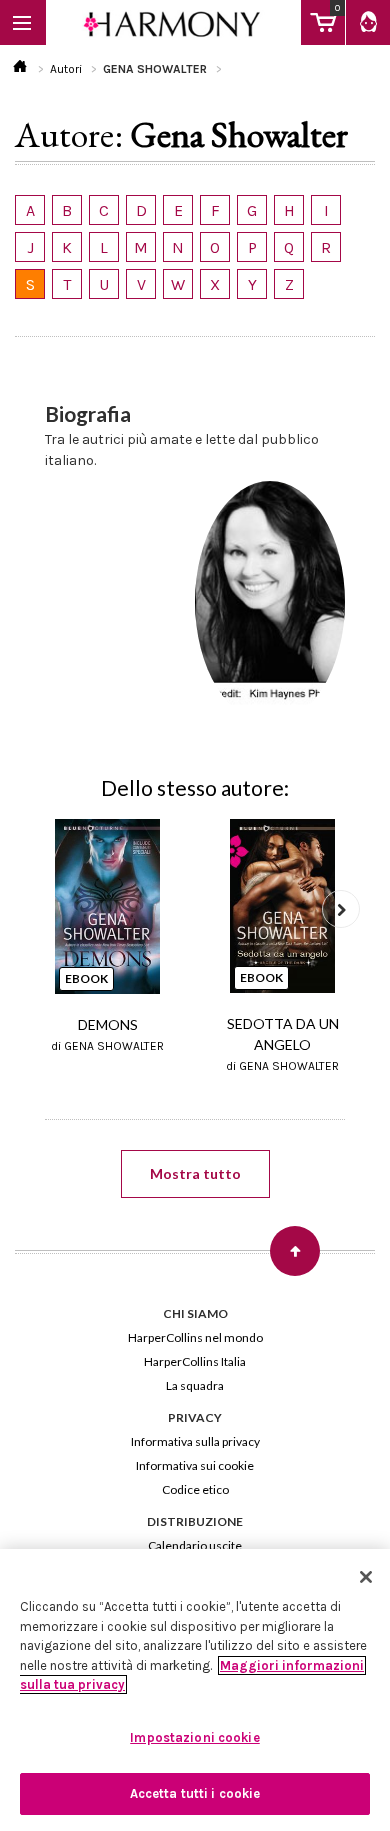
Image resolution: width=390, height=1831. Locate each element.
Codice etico (195, 1489)
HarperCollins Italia (195, 1361)
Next (341, 909)
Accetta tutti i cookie (195, 1793)
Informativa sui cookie (195, 1465)
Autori (66, 69)
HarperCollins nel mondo (195, 1337)
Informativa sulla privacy (195, 1441)
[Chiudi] (366, 1577)
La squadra (195, 1385)
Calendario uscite (195, 1545)
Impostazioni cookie (194, 1737)
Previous (49, 909)
